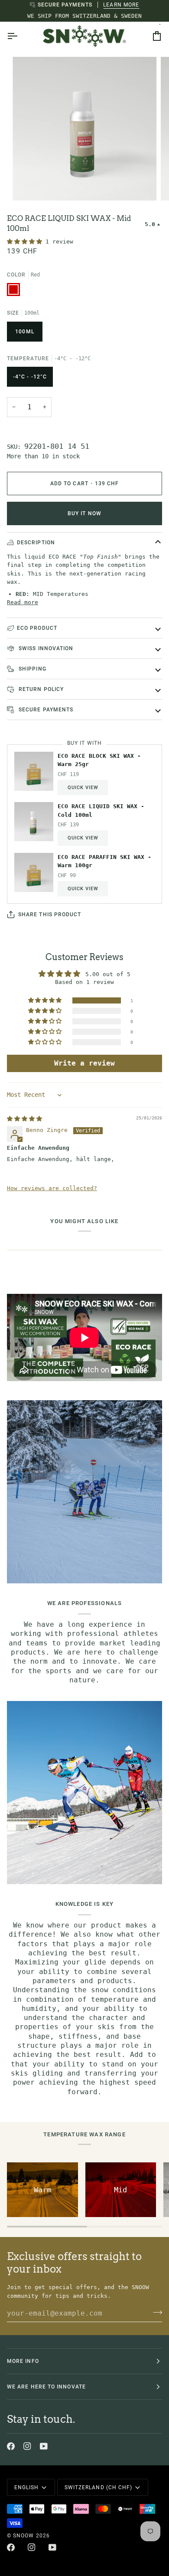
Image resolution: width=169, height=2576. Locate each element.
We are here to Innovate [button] (46, 2387)
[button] (26, 242)
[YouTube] (44, 2446)
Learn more (121, 5)
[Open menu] (20, 36)
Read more (23, 602)
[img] (24, 1119)
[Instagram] (27, 2446)
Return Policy (40, 689)
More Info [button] (23, 2361)
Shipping (32, 669)
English (27, 2487)
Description (36, 543)
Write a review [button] (84, 1063)
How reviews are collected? (52, 1188)
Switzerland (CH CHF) (99, 2487)
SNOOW (23, 2536)
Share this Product (50, 915)
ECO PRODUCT (37, 628)
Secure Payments (45, 710)
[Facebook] (11, 2446)
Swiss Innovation (45, 648)
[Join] (155, 2312)
